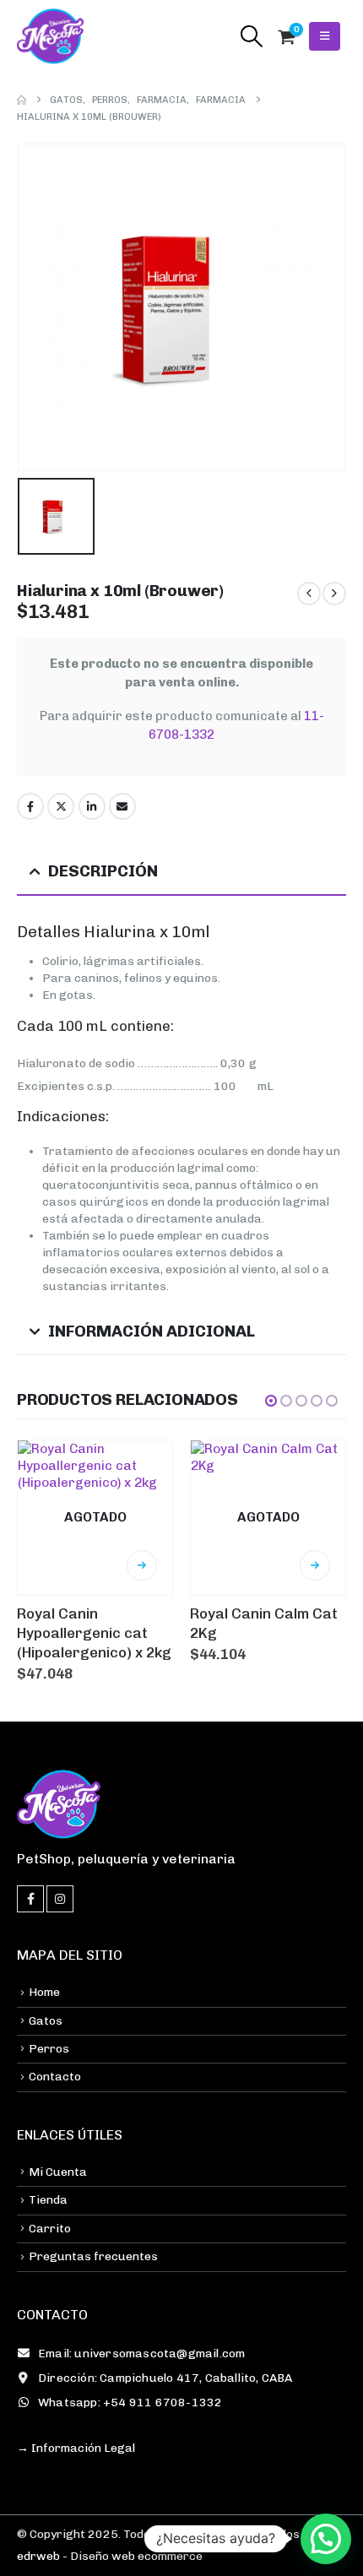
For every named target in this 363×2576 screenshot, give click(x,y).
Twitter (61, 806)
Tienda (48, 2200)
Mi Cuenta (58, 2172)
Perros (49, 2049)
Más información (142, 1565)
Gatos (46, 2021)
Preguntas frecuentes (93, 2256)
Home (44, 1992)
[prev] (309, 594)
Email (122, 806)
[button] (251, 36)
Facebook (30, 806)
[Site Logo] (51, 36)
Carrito (50, 2229)
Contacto (55, 2077)
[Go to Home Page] (22, 100)
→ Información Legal (76, 2448)
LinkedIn (92, 806)
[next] (334, 594)
